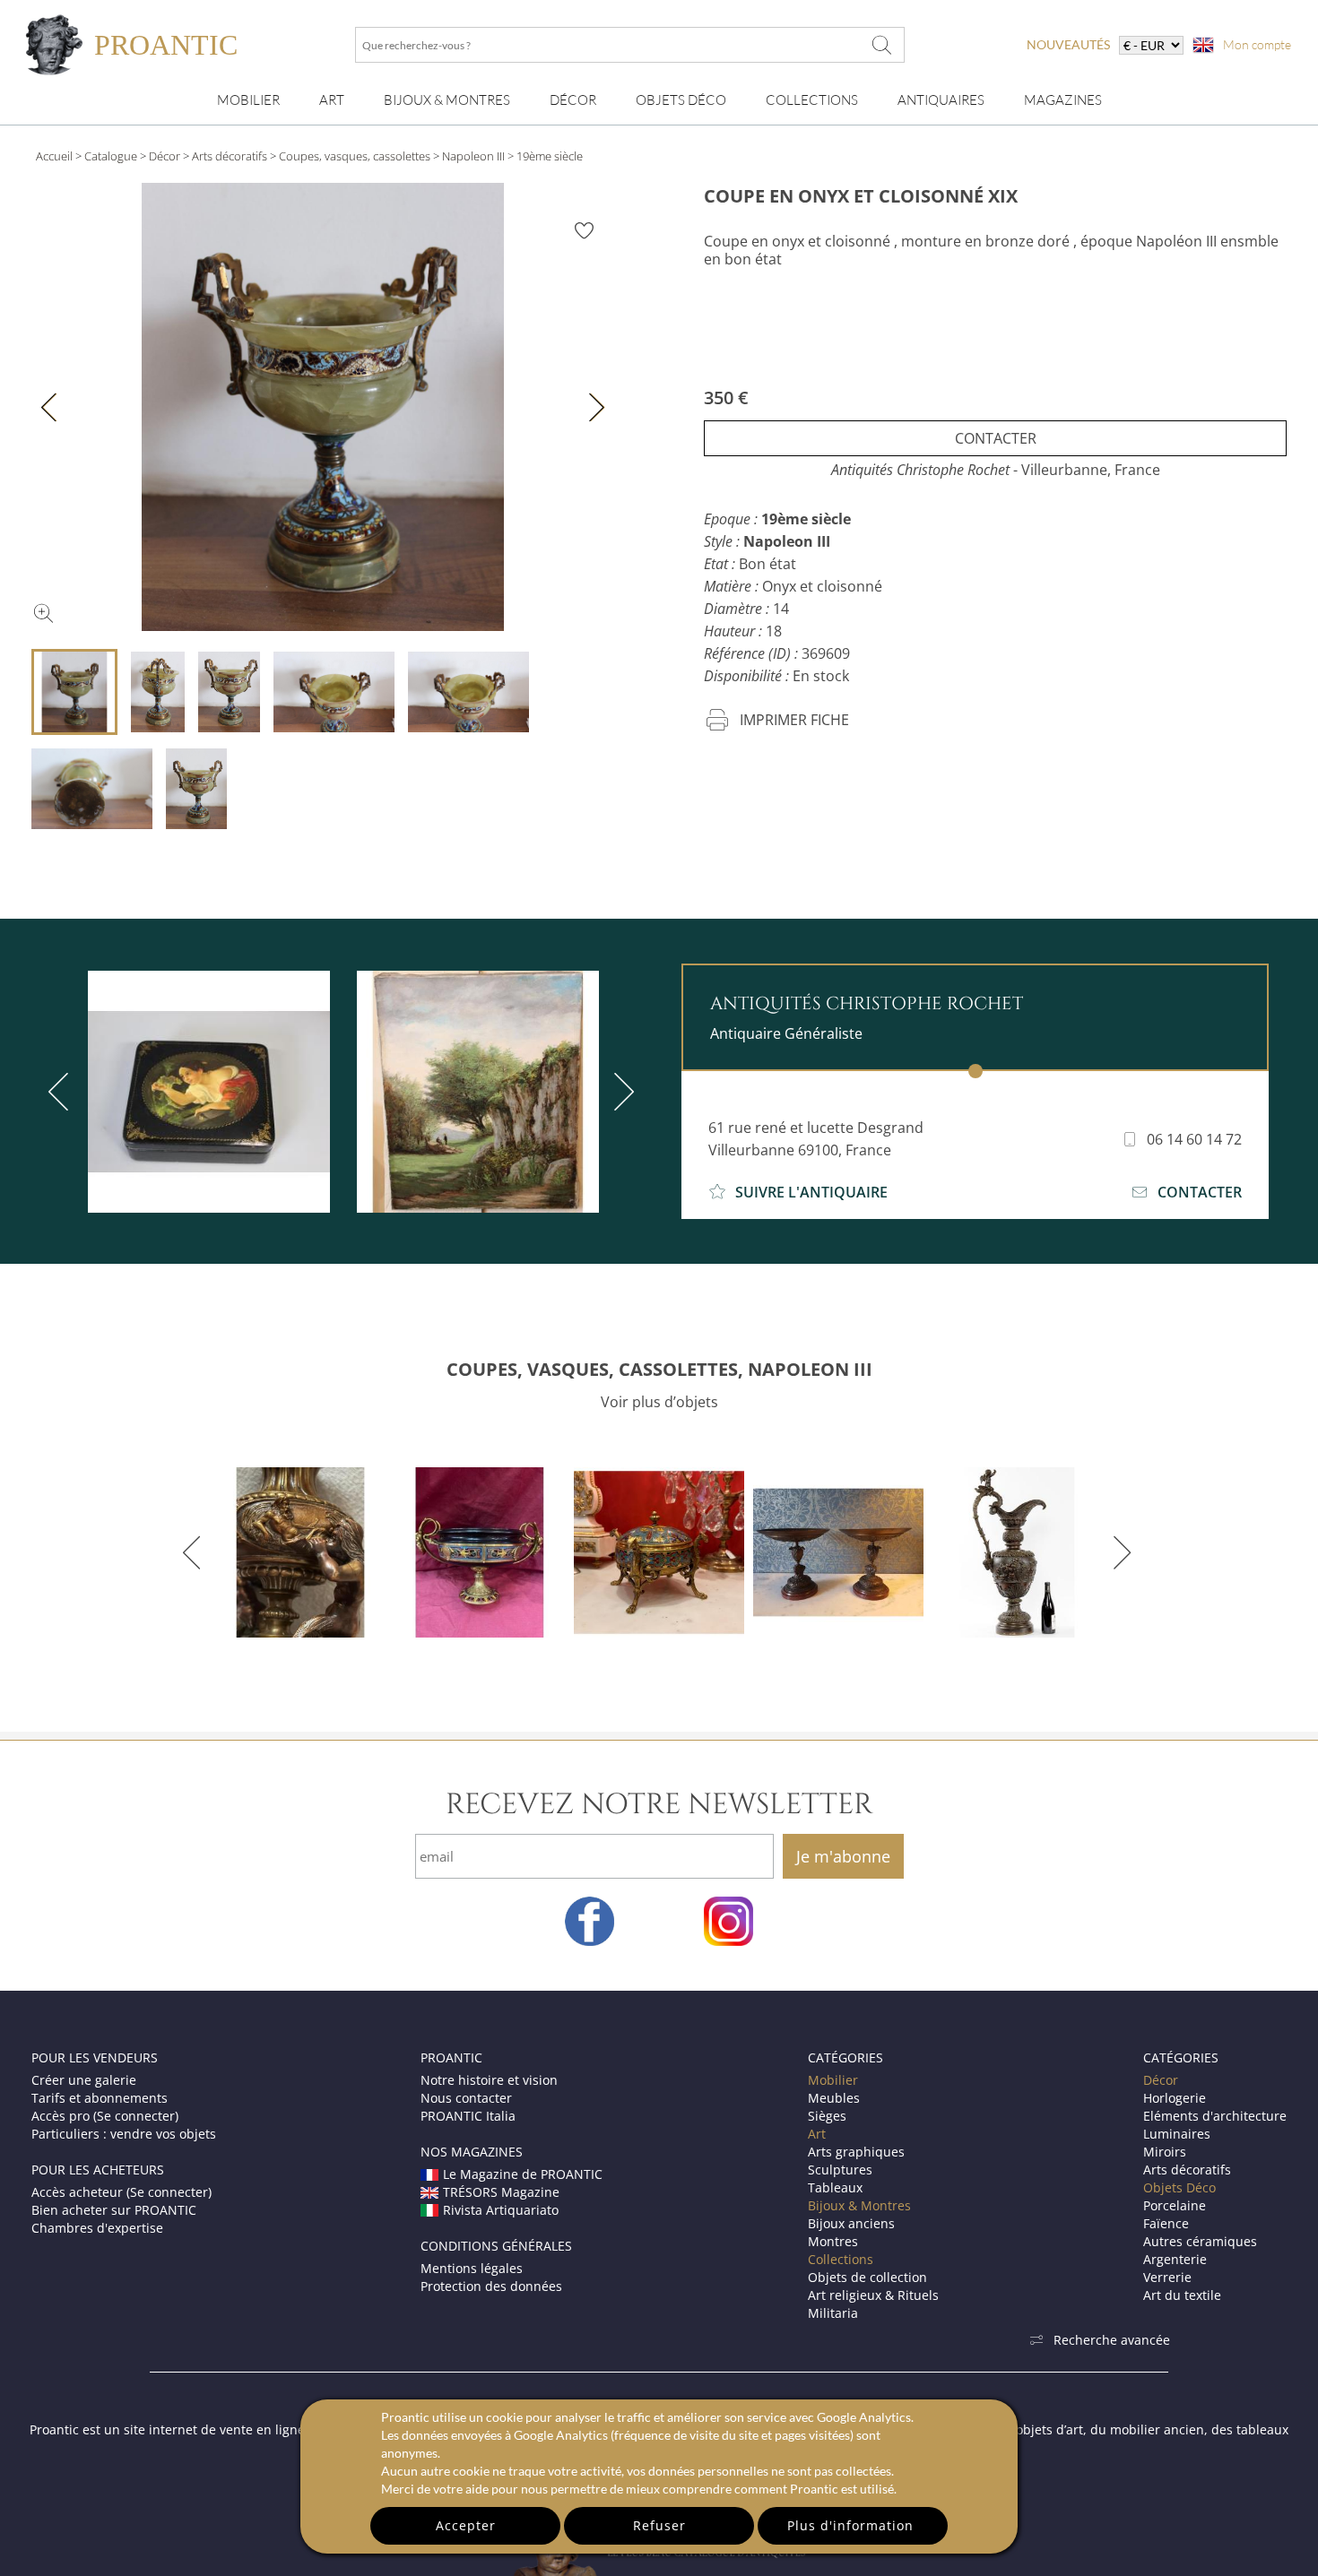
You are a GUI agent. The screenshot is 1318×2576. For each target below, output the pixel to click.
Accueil (54, 156)
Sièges (827, 2116)
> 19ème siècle (545, 156)
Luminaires (1177, 2134)
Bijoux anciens (851, 2223)
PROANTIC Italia (468, 2116)
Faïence (1166, 2223)
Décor (573, 100)
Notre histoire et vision (489, 2080)
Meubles (834, 2098)
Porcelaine (1175, 2205)
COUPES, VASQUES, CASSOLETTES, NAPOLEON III (659, 1369)
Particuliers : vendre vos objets (124, 2134)
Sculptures (840, 2170)
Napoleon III (473, 156)
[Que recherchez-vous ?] (882, 45)
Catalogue (111, 156)
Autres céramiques (1200, 2241)
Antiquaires (941, 100)
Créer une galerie (84, 2080)
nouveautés (1068, 44)
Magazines (1063, 100)
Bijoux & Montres (859, 2205)
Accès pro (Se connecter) (105, 2116)
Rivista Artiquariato (501, 2210)
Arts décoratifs (230, 156)
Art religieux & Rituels (873, 2295)
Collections (812, 100)
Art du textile (1182, 2295)
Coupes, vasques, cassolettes (355, 156)
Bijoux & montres (447, 100)
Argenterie (1175, 2259)
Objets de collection (867, 2277)
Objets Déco (681, 100)
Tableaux (835, 2187)
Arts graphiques (856, 2152)
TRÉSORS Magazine (501, 2192)
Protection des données (491, 2286)
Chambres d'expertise (97, 2228)
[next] (620, 1092)
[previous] (62, 1092)
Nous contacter (466, 2098)
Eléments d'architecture (1215, 2116)
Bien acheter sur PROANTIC (114, 2210)
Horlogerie (1175, 2098)
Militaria (833, 2313)
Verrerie (1167, 2277)
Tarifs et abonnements (100, 2098)
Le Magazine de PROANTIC (523, 2174)
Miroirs (1165, 2152)
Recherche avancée (1112, 2340)
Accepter (466, 2525)
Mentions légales (472, 2268)
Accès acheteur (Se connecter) (121, 2192)
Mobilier (248, 100)
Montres (833, 2241)
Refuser (659, 2525)
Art (332, 100)
